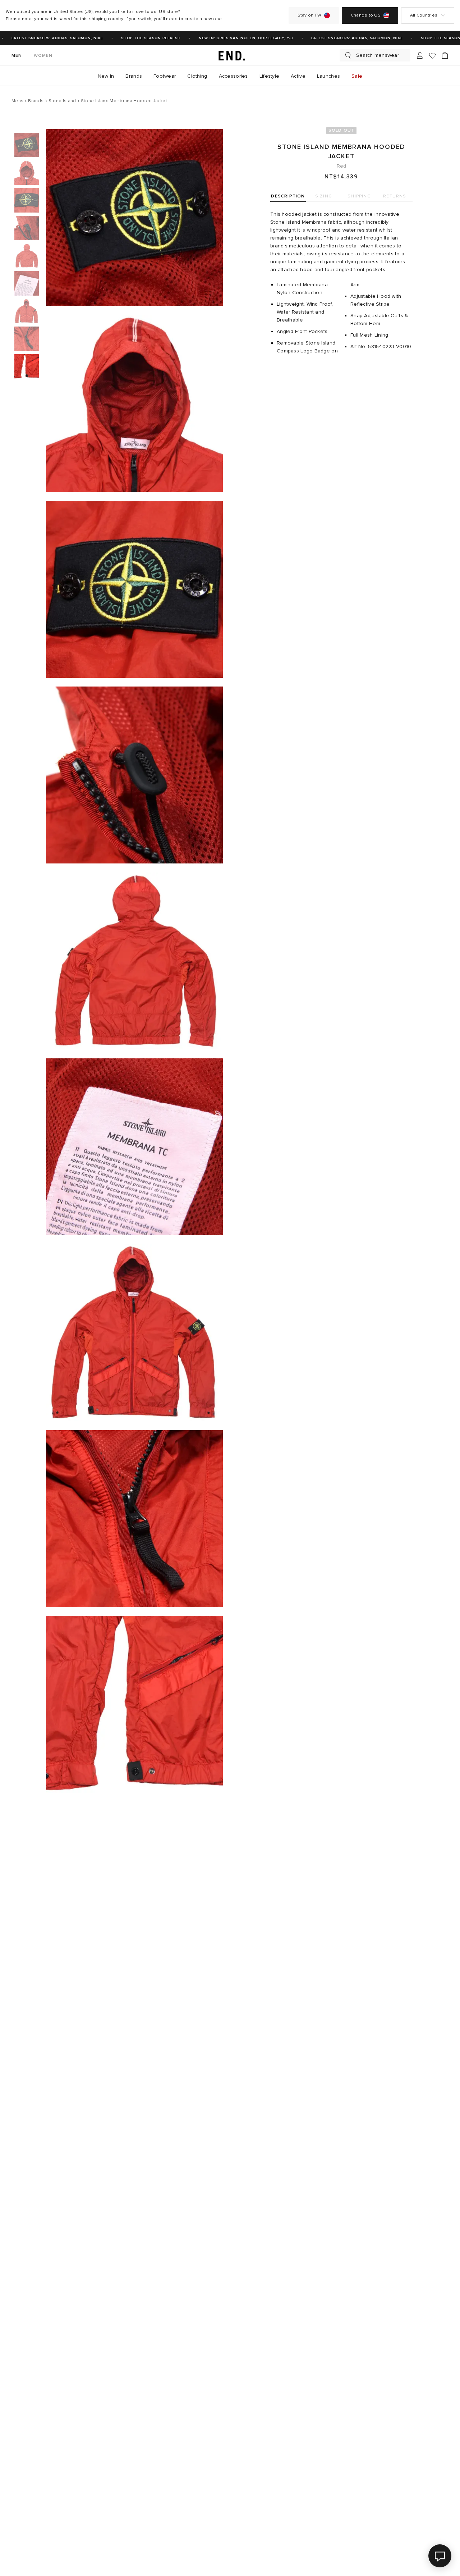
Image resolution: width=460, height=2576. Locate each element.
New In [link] (106, 76)
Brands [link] (134, 76)
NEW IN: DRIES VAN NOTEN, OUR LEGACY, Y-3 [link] (232, 38)
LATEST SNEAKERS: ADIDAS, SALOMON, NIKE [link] (343, 38)
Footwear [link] (165, 76)
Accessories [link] (233, 76)
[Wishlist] (432, 56)
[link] (230, 55)
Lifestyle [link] (270, 76)
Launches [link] (328, 76)
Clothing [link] (197, 76)
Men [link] (17, 56)
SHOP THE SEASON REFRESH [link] (137, 38)
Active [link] (298, 76)
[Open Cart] (445, 55)
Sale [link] (357, 76)
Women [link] (43, 56)
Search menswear (378, 55)
